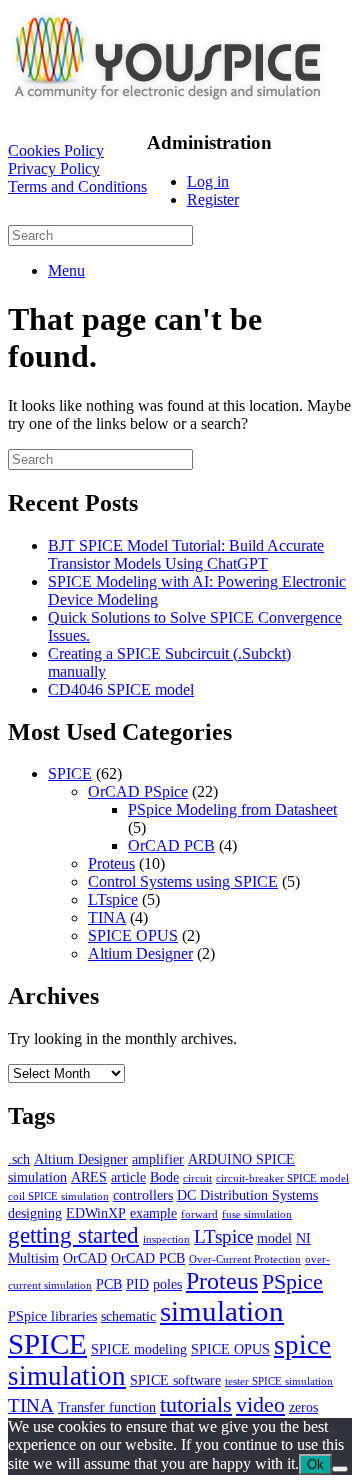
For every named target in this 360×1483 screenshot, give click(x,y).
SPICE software (175, 1380)
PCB (109, 1284)
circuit (197, 1178)
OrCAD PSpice (138, 791)
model (274, 1238)
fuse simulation (257, 1214)
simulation (222, 1311)
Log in (208, 181)
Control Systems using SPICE (183, 881)
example (153, 1213)
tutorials (196, 1404)
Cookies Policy (56, 150)
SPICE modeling (139, 1349)
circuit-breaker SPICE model (282, 1178)
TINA (107, 917)
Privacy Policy (54, 168)
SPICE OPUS (133, 935)
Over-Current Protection (245, 1259)
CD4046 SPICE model (121, 689)
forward (199, 1214)
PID (137, 1284)
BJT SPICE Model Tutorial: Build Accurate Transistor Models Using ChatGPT (186, 554)
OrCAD (85, 1258)
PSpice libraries (52, 1316)
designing (35, 1213)
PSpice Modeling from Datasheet (232, 809)
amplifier (158, 1159)
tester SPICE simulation (279, 1381)
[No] (340, 1469)
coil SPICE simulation (58, 1196)
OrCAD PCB (171, 845)
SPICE (70, 773)
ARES (89, 1177)
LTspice (113, 899)
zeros (303, 1407)
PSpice (292, 1281)
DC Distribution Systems (247, 1195)
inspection (166, 1239)
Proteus (111, 863)
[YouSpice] (168, 104)
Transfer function (107, 1407)
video (260, 1404)
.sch (19, 1159)
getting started (73, 1235)
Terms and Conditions (77, 186)
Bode (164, 1177)
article (128, 1177)
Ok (315, 1464)
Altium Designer (140, 953)
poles (167, 1284)
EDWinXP (96, 1213)
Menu (66, 270)
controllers (143, 1195)
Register (213, 199)
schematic (128, 1316)
